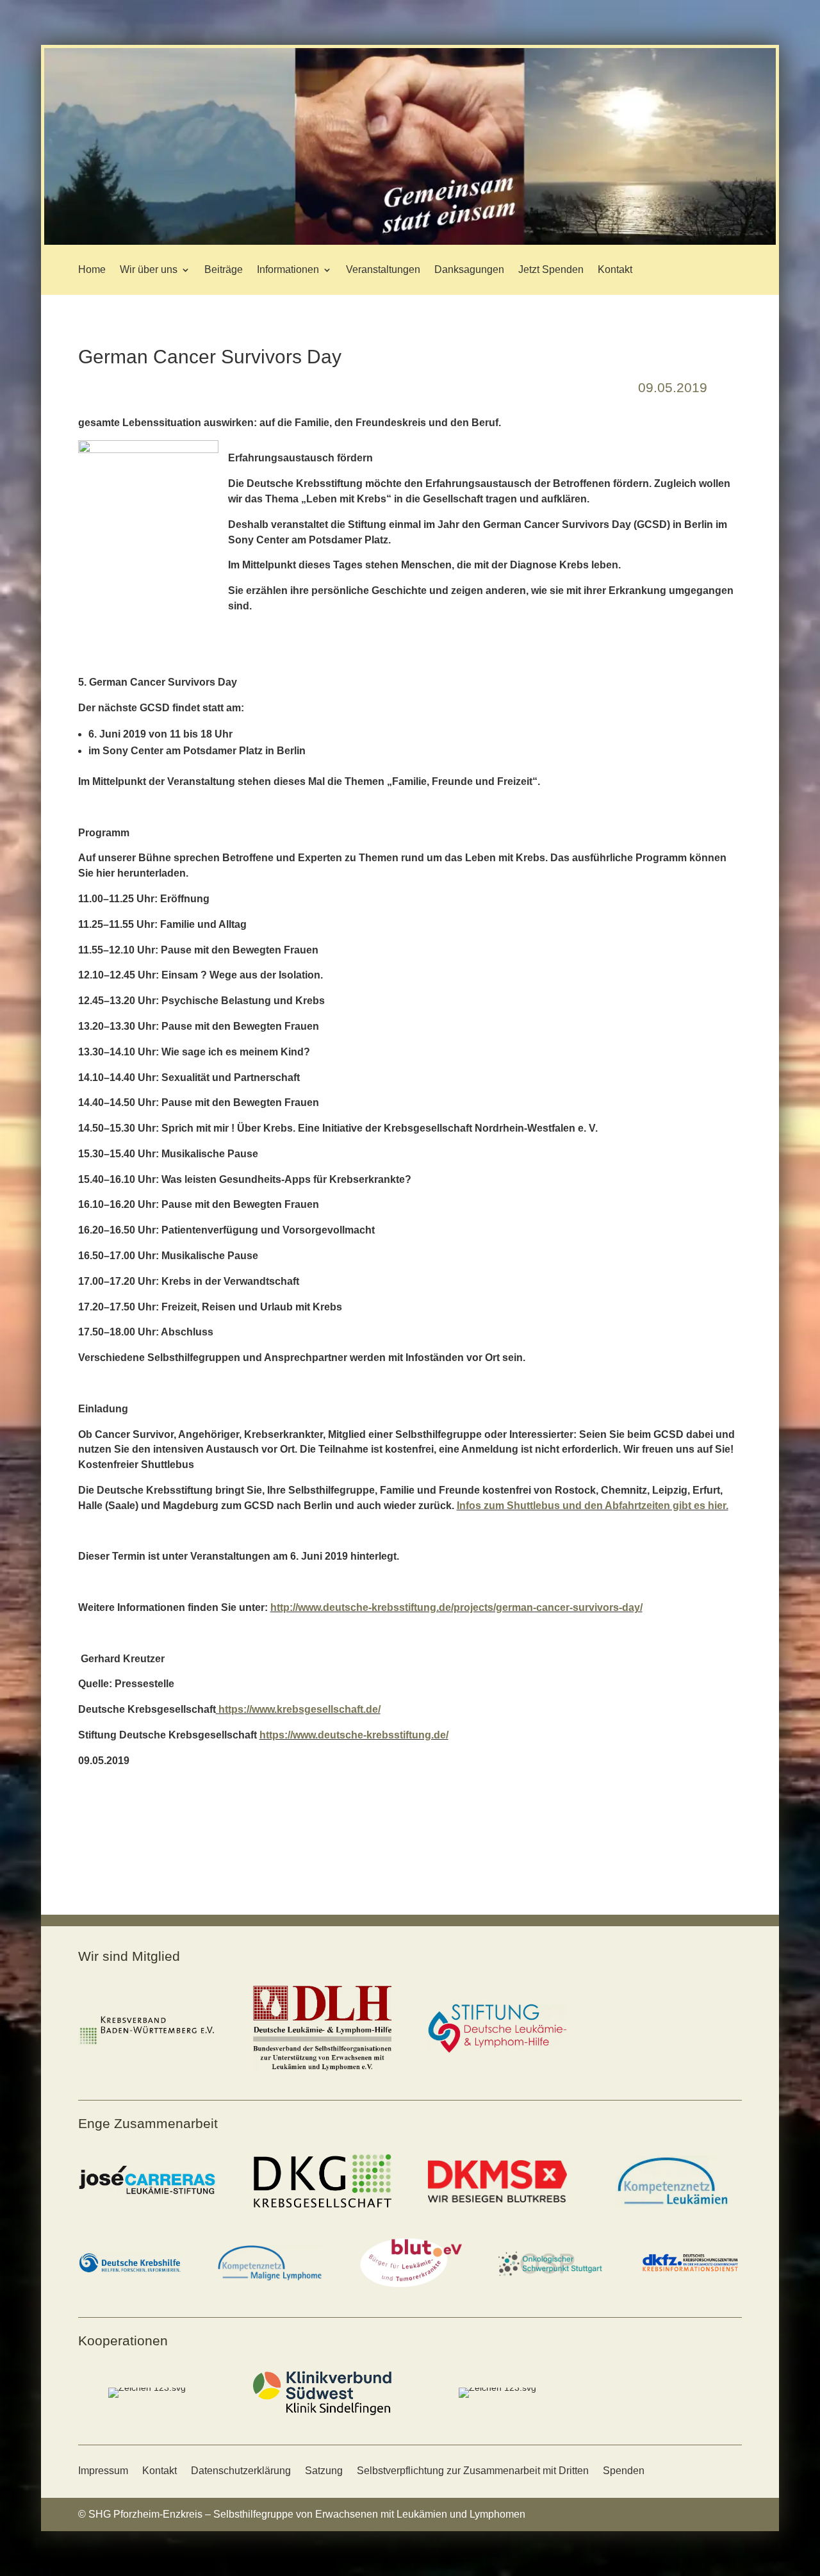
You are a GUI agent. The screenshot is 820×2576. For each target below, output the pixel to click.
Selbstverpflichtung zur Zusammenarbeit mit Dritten (473, 2471)
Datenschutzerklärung (241, 2471)
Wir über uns (149, 269)
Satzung (324, 2471)
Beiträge (224, 269)
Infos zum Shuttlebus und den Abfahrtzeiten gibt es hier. (593, 1506)
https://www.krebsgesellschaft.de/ (299, 1709)
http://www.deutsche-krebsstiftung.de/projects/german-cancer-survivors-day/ (456, 1607)
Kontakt (615, 269)
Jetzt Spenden (551, 269)
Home (92, 269)
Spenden (624, 2471)
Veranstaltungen (383, 269)
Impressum (103, 2471)
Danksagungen (469, 269)
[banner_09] (410, 242)
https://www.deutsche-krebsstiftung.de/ (354, 1735)
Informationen (288, 269)
